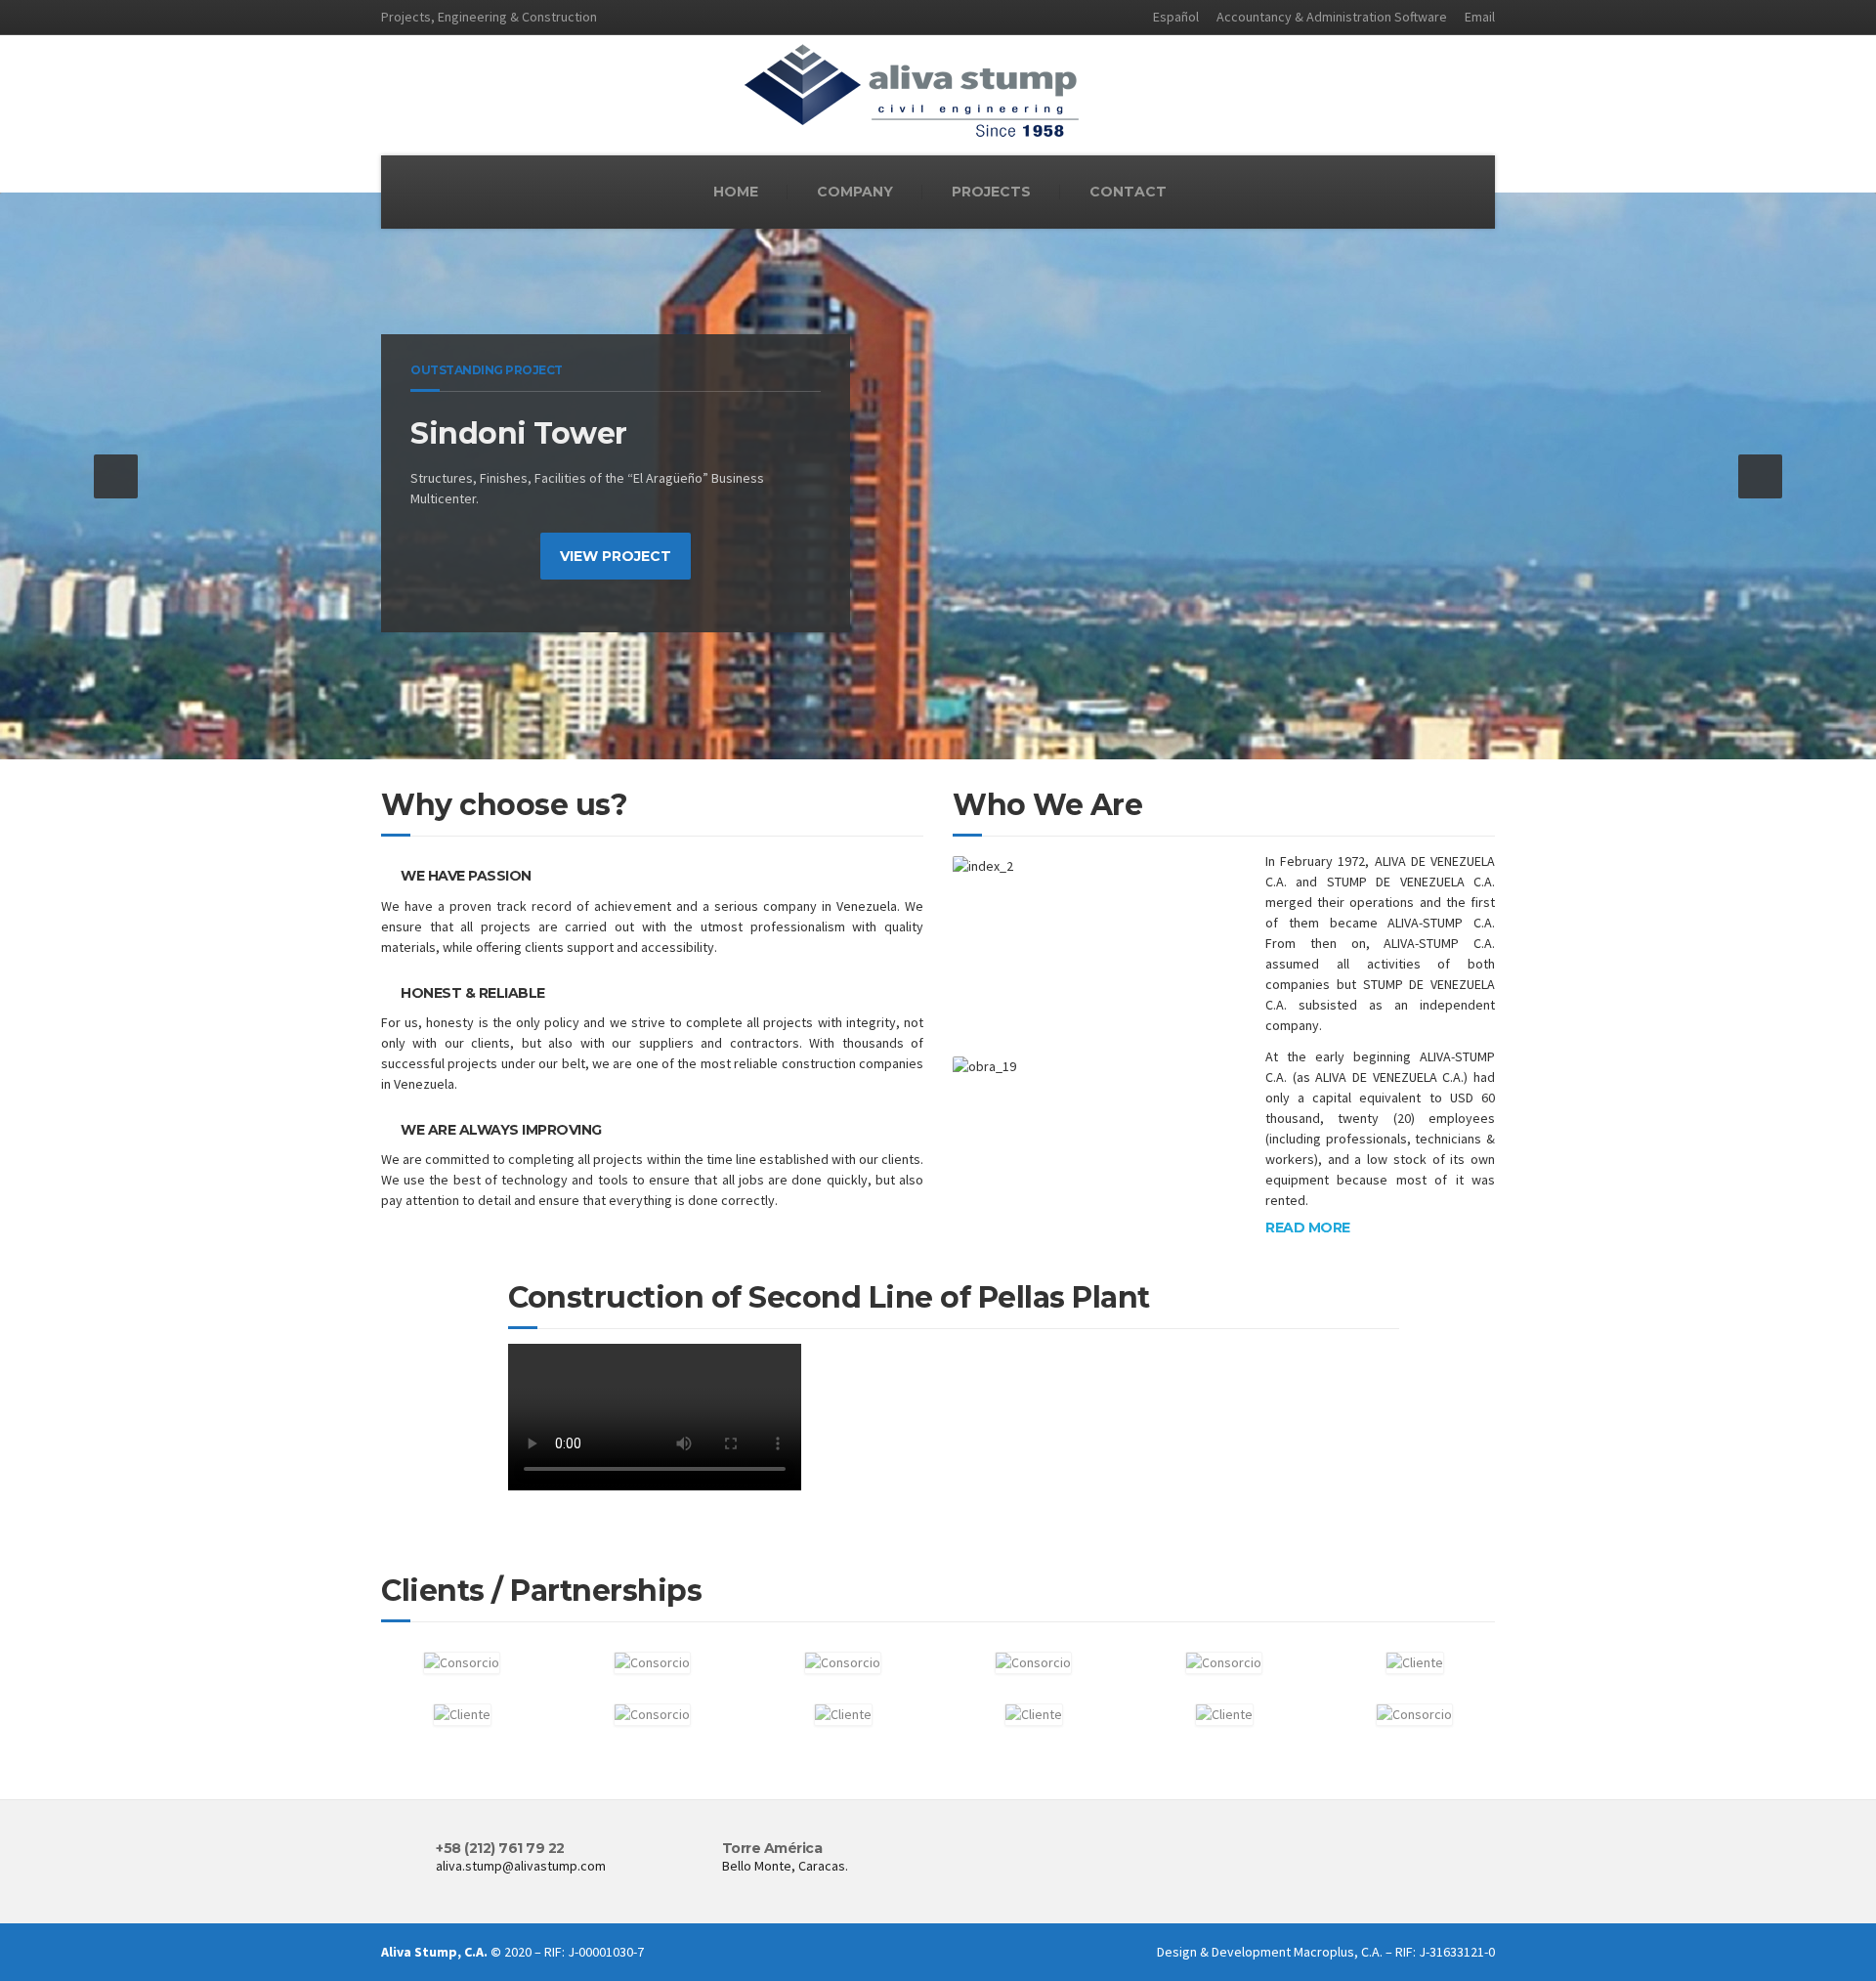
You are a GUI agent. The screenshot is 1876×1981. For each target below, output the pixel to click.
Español (1176, 17)
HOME (736, 192)
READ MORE (1308, 1227)
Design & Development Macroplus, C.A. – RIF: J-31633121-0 (1326, 1952)
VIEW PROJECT (616, 556)
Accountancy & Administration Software (1332, 17)
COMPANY (855, 192)
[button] (116, 476)
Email (1480, 17)
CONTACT (1128, 192)
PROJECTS (991, 192)
